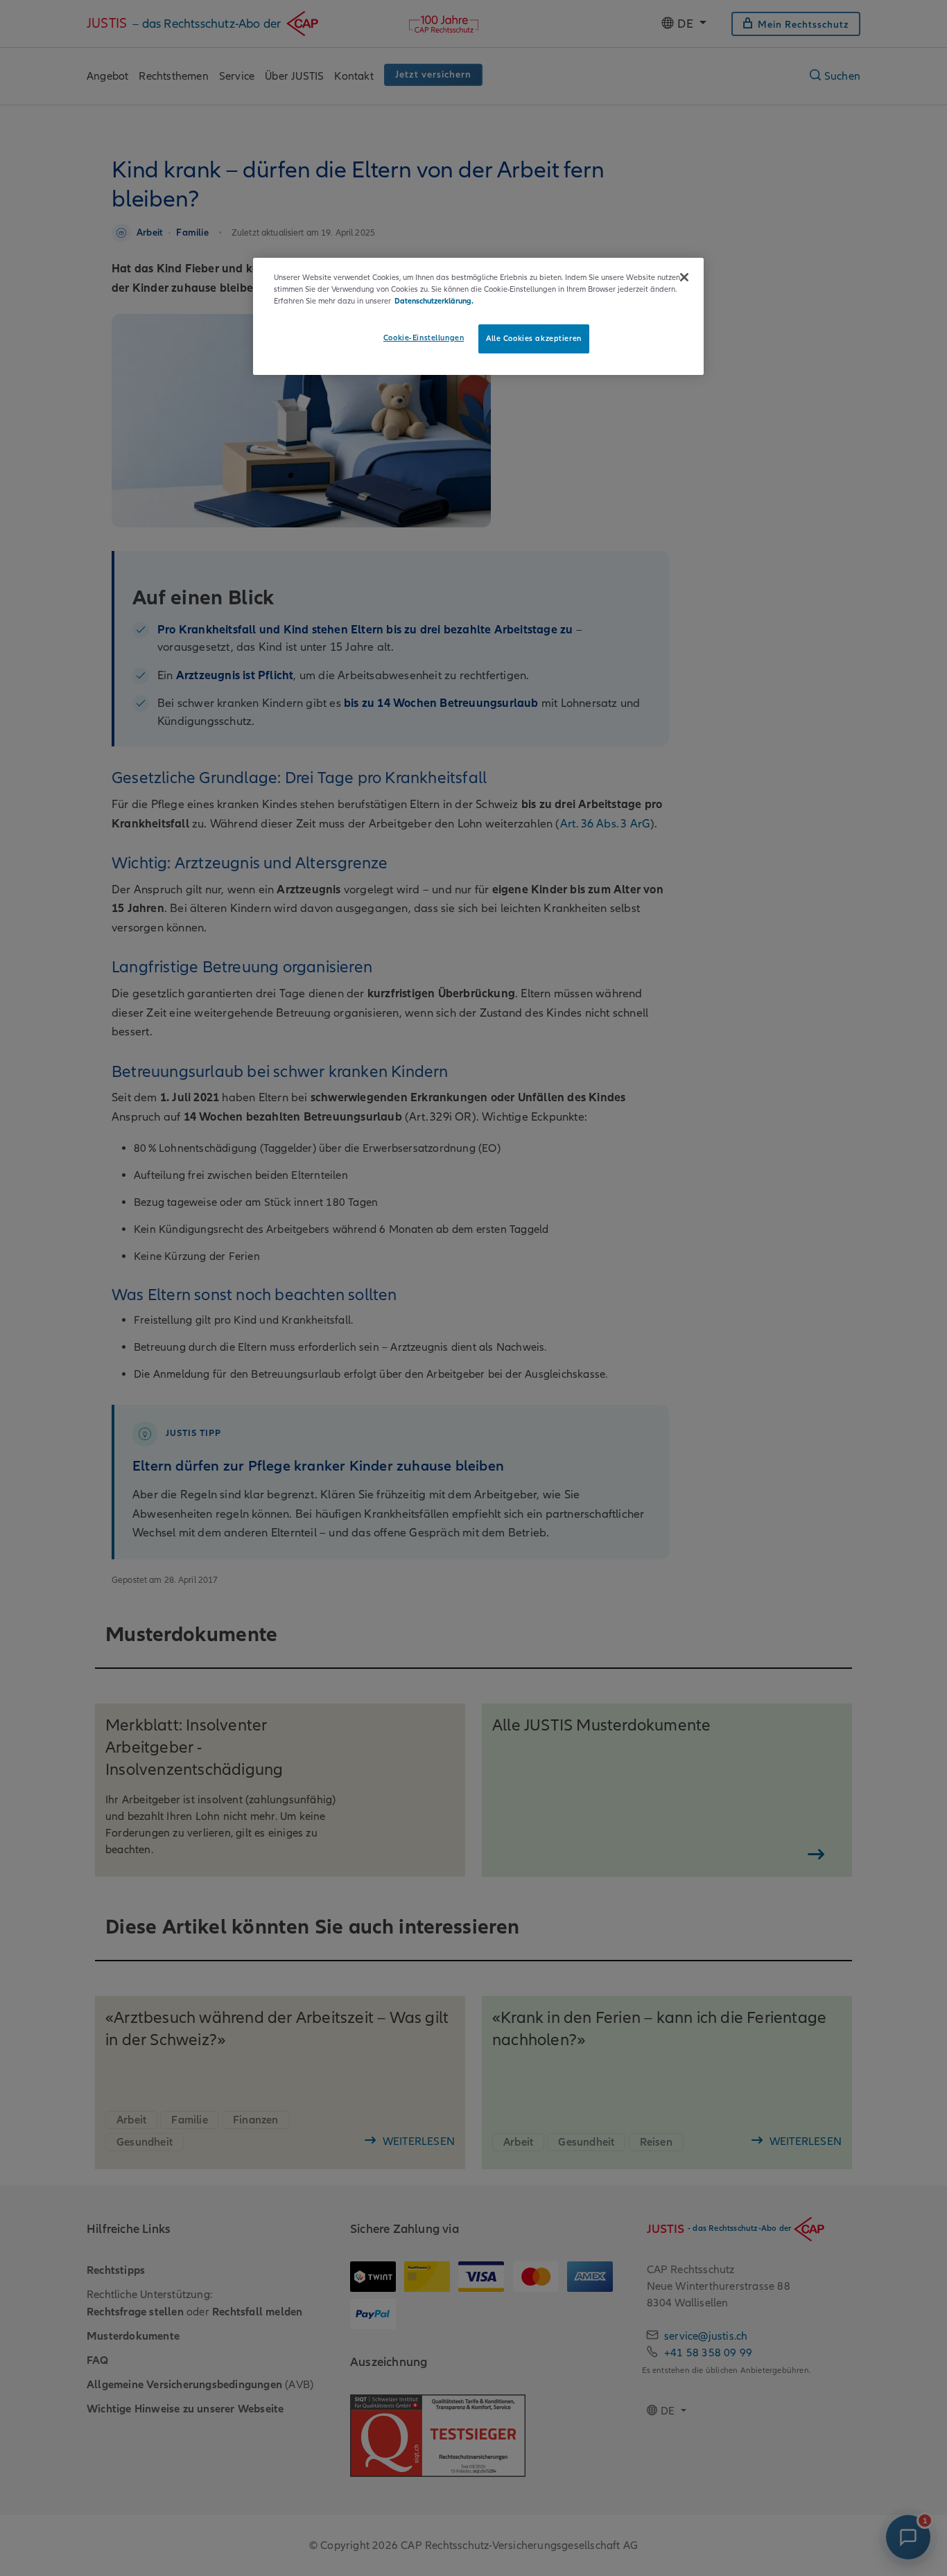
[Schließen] (684, 277)
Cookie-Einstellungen (424, 338)
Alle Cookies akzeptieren (534, 338)
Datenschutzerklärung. (434, 301)
